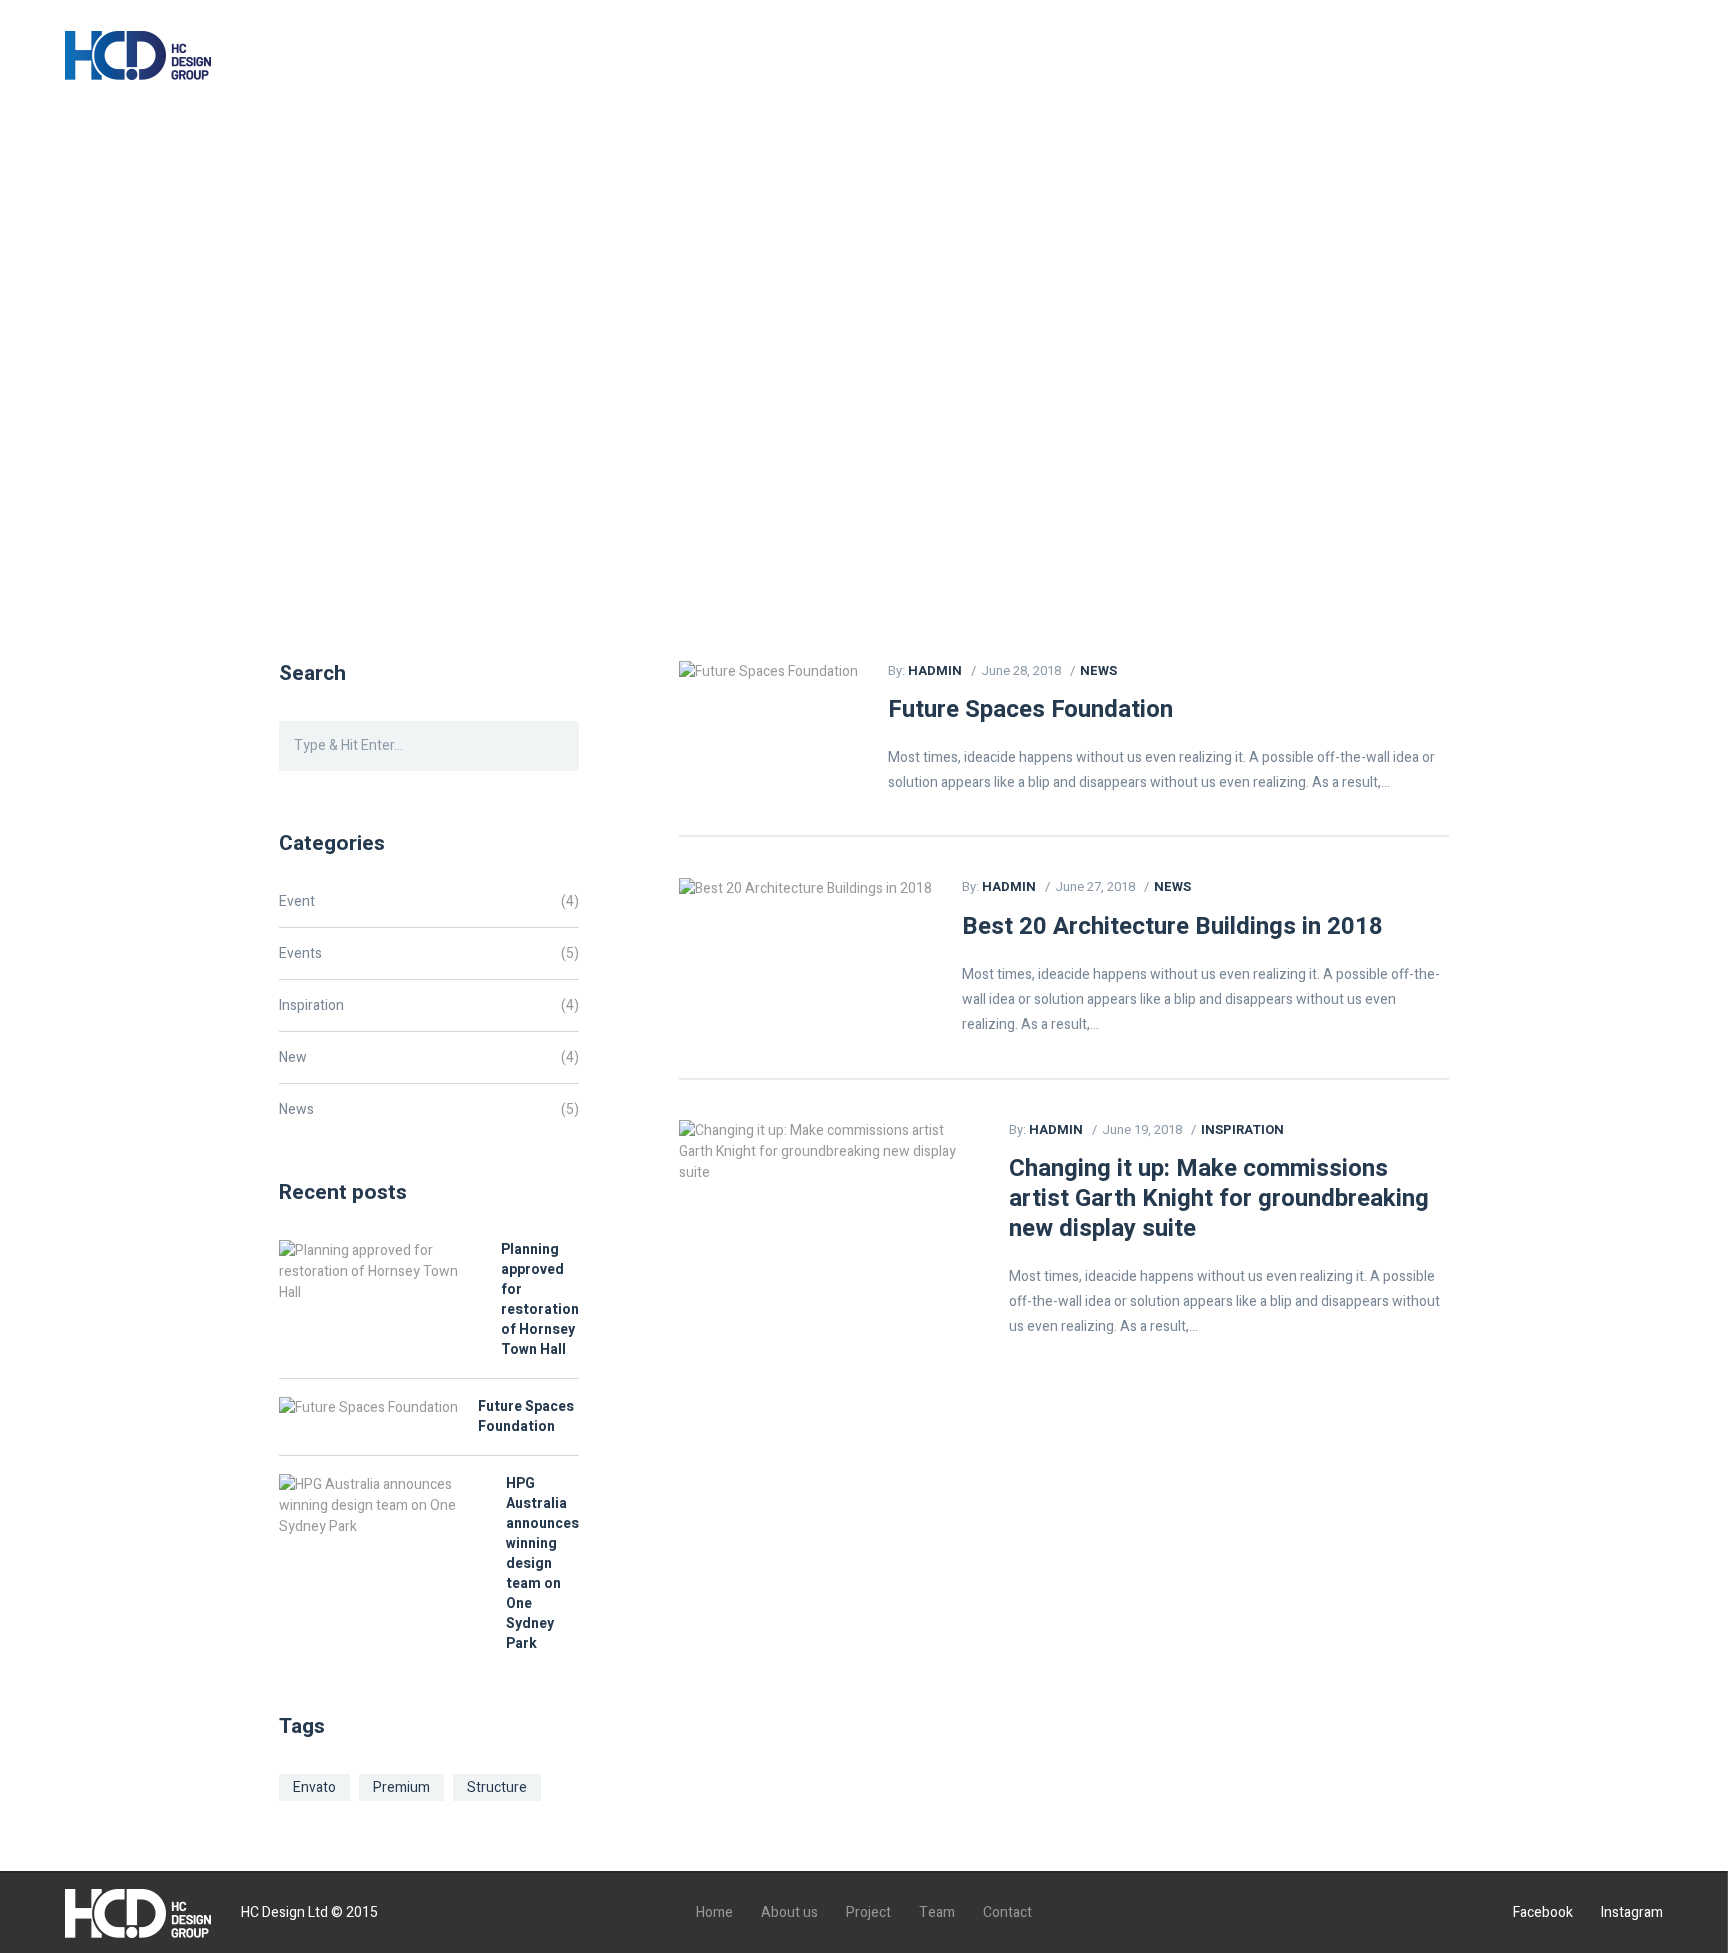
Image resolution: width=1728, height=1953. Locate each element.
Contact (825, 59)
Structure (497, 1787)
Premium (401, 1787)
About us (532, 59)
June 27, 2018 (1095, 886)
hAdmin (935, 670)
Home (432, 59)
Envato (314, 1787)
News (1098, 670)
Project (636, 59)
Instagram (1632, 1912)
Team (730, 59)
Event (297, 901)
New (293, 1057)
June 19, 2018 (1142, 1129)
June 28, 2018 (1021, 670)
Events (300, 953)
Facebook (1543, 1912)
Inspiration (1242, 1129)
